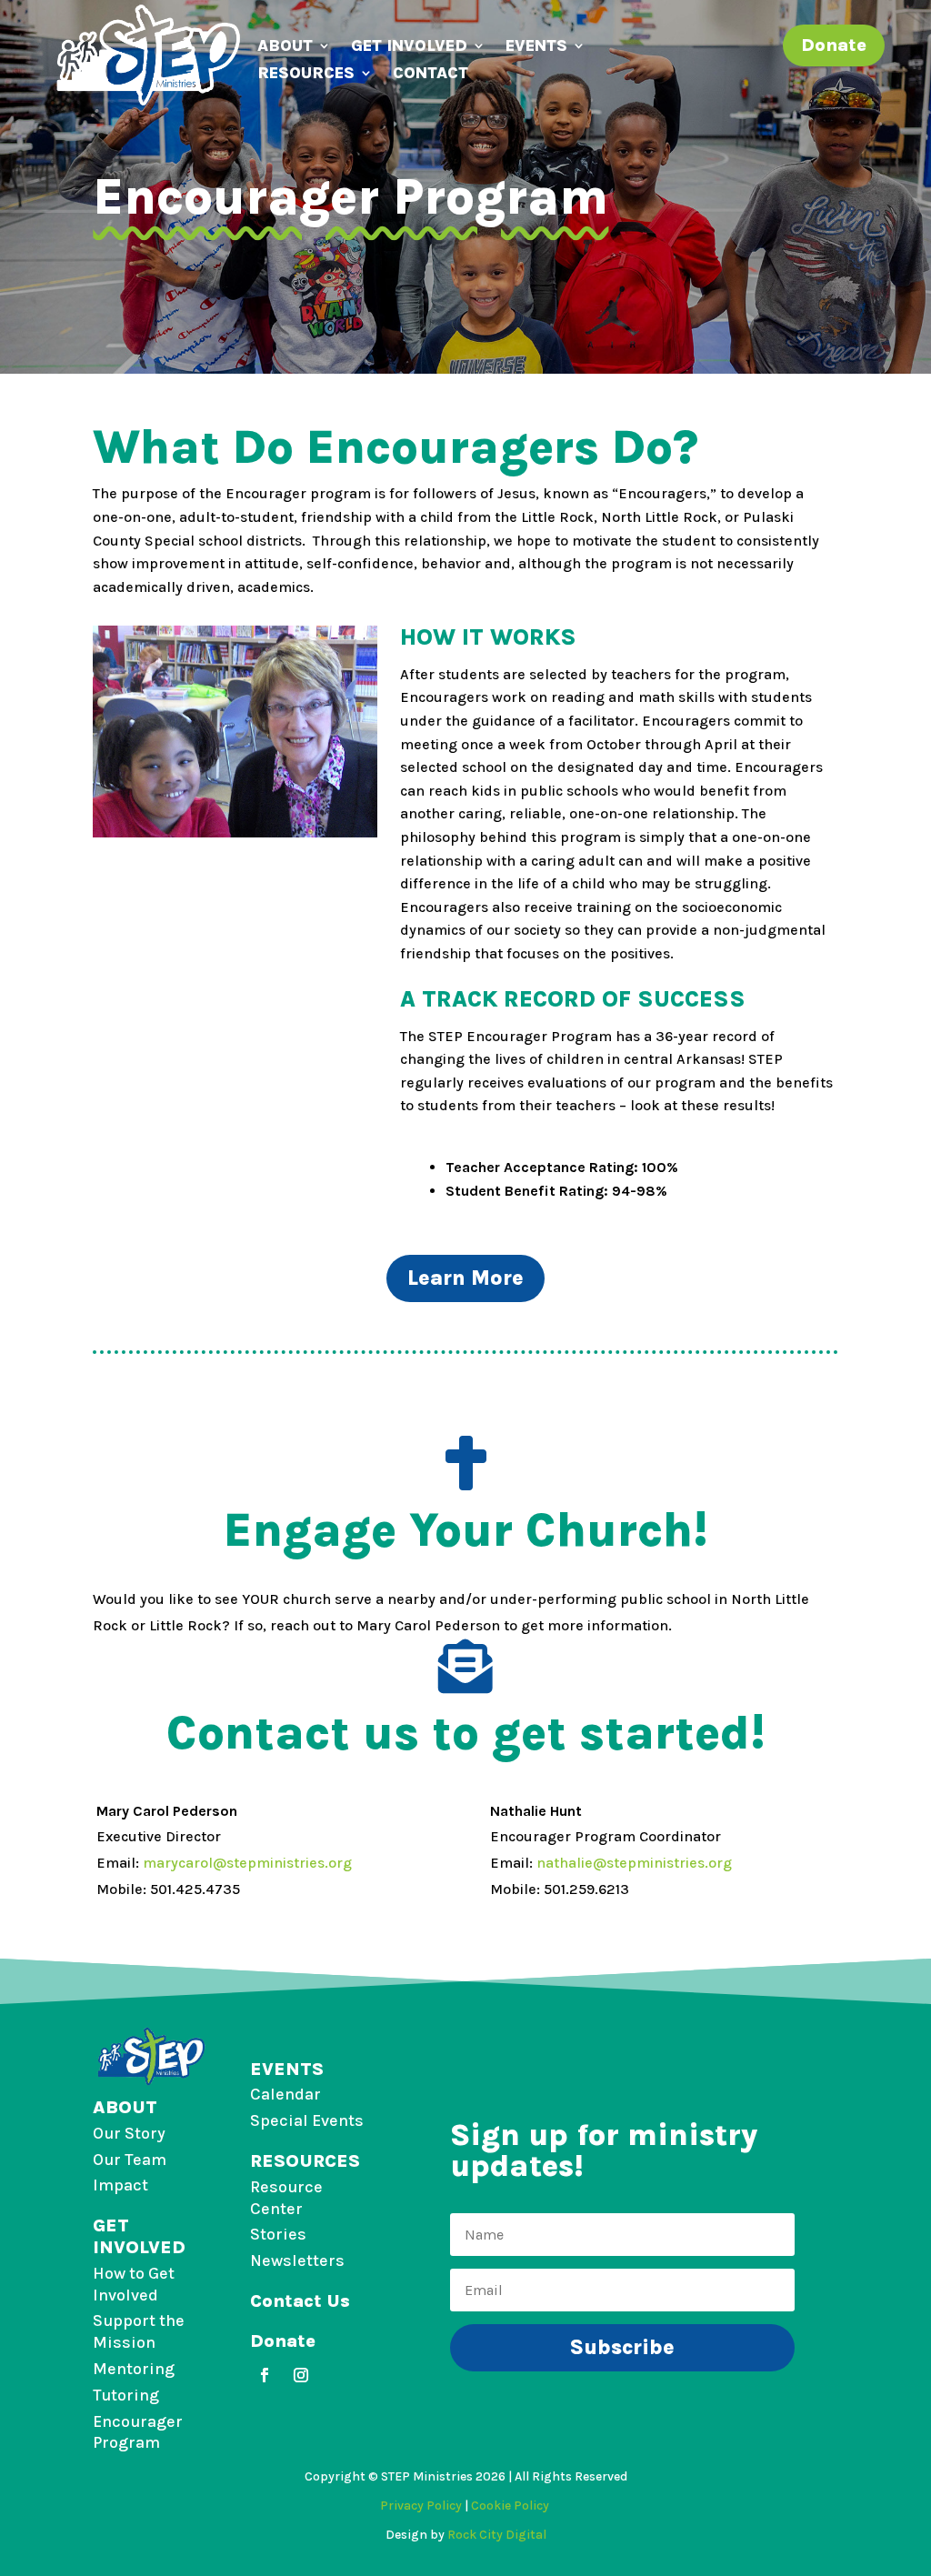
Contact (430, 75)
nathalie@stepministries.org (634, 1863)
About (285, 47)
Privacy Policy (421, 2506)
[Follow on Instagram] (301, 2375)
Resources (306, 75)
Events (536, 47)
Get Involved (409, 47)
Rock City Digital (497, 2535)
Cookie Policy (511, 2506)
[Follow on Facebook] (265, 2375)
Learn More (465, 1278)
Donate (834, 45)
